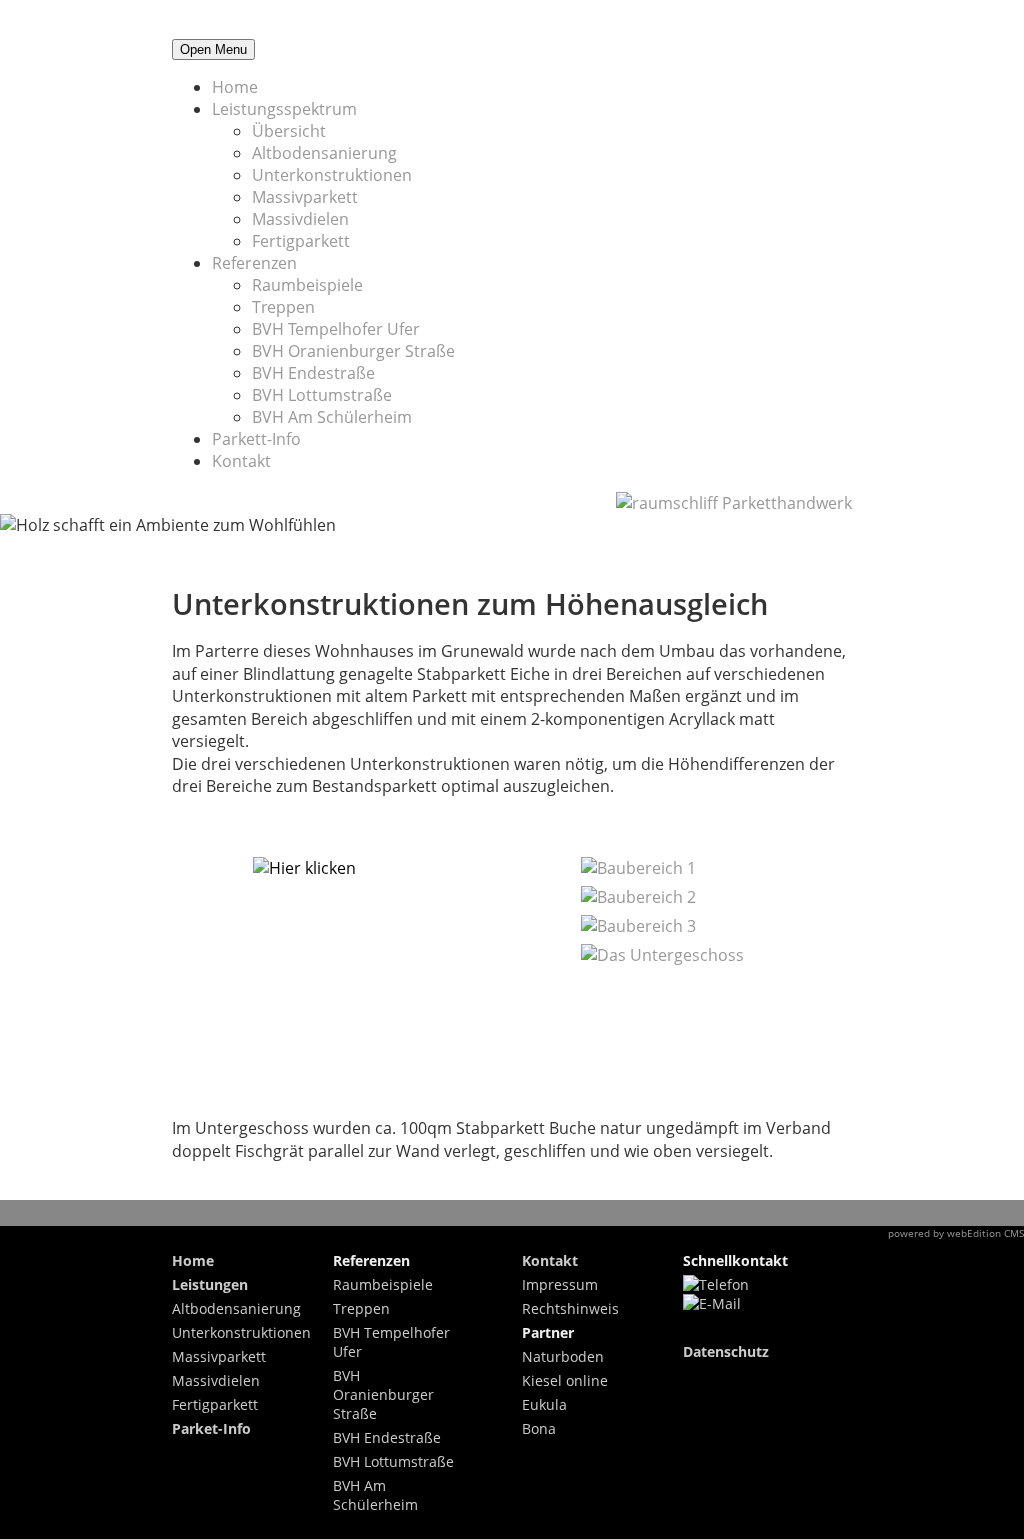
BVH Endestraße (313, 373)
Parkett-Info (256, 439)
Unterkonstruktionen (332, 175)
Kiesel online (565, 1380)
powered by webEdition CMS (956, 1233)
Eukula (544, 1404)
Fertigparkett (301, 241)
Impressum (560, 1284)
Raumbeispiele (307, 285)
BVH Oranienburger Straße (353, 351)
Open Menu (213, 49)
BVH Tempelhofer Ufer (336, 329)
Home (235, 87)
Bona (539, 1428)
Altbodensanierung (324, 153)
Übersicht (289, 131)
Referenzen (254, 263)
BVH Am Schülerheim (332, 417)
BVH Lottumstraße (322, 395)
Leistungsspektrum (284, 109)
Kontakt (241, 461)
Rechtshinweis (570, 1308)
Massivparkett (305, 197)
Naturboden (563, 1356)
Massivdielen (300, 219)
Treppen (283, 307)
